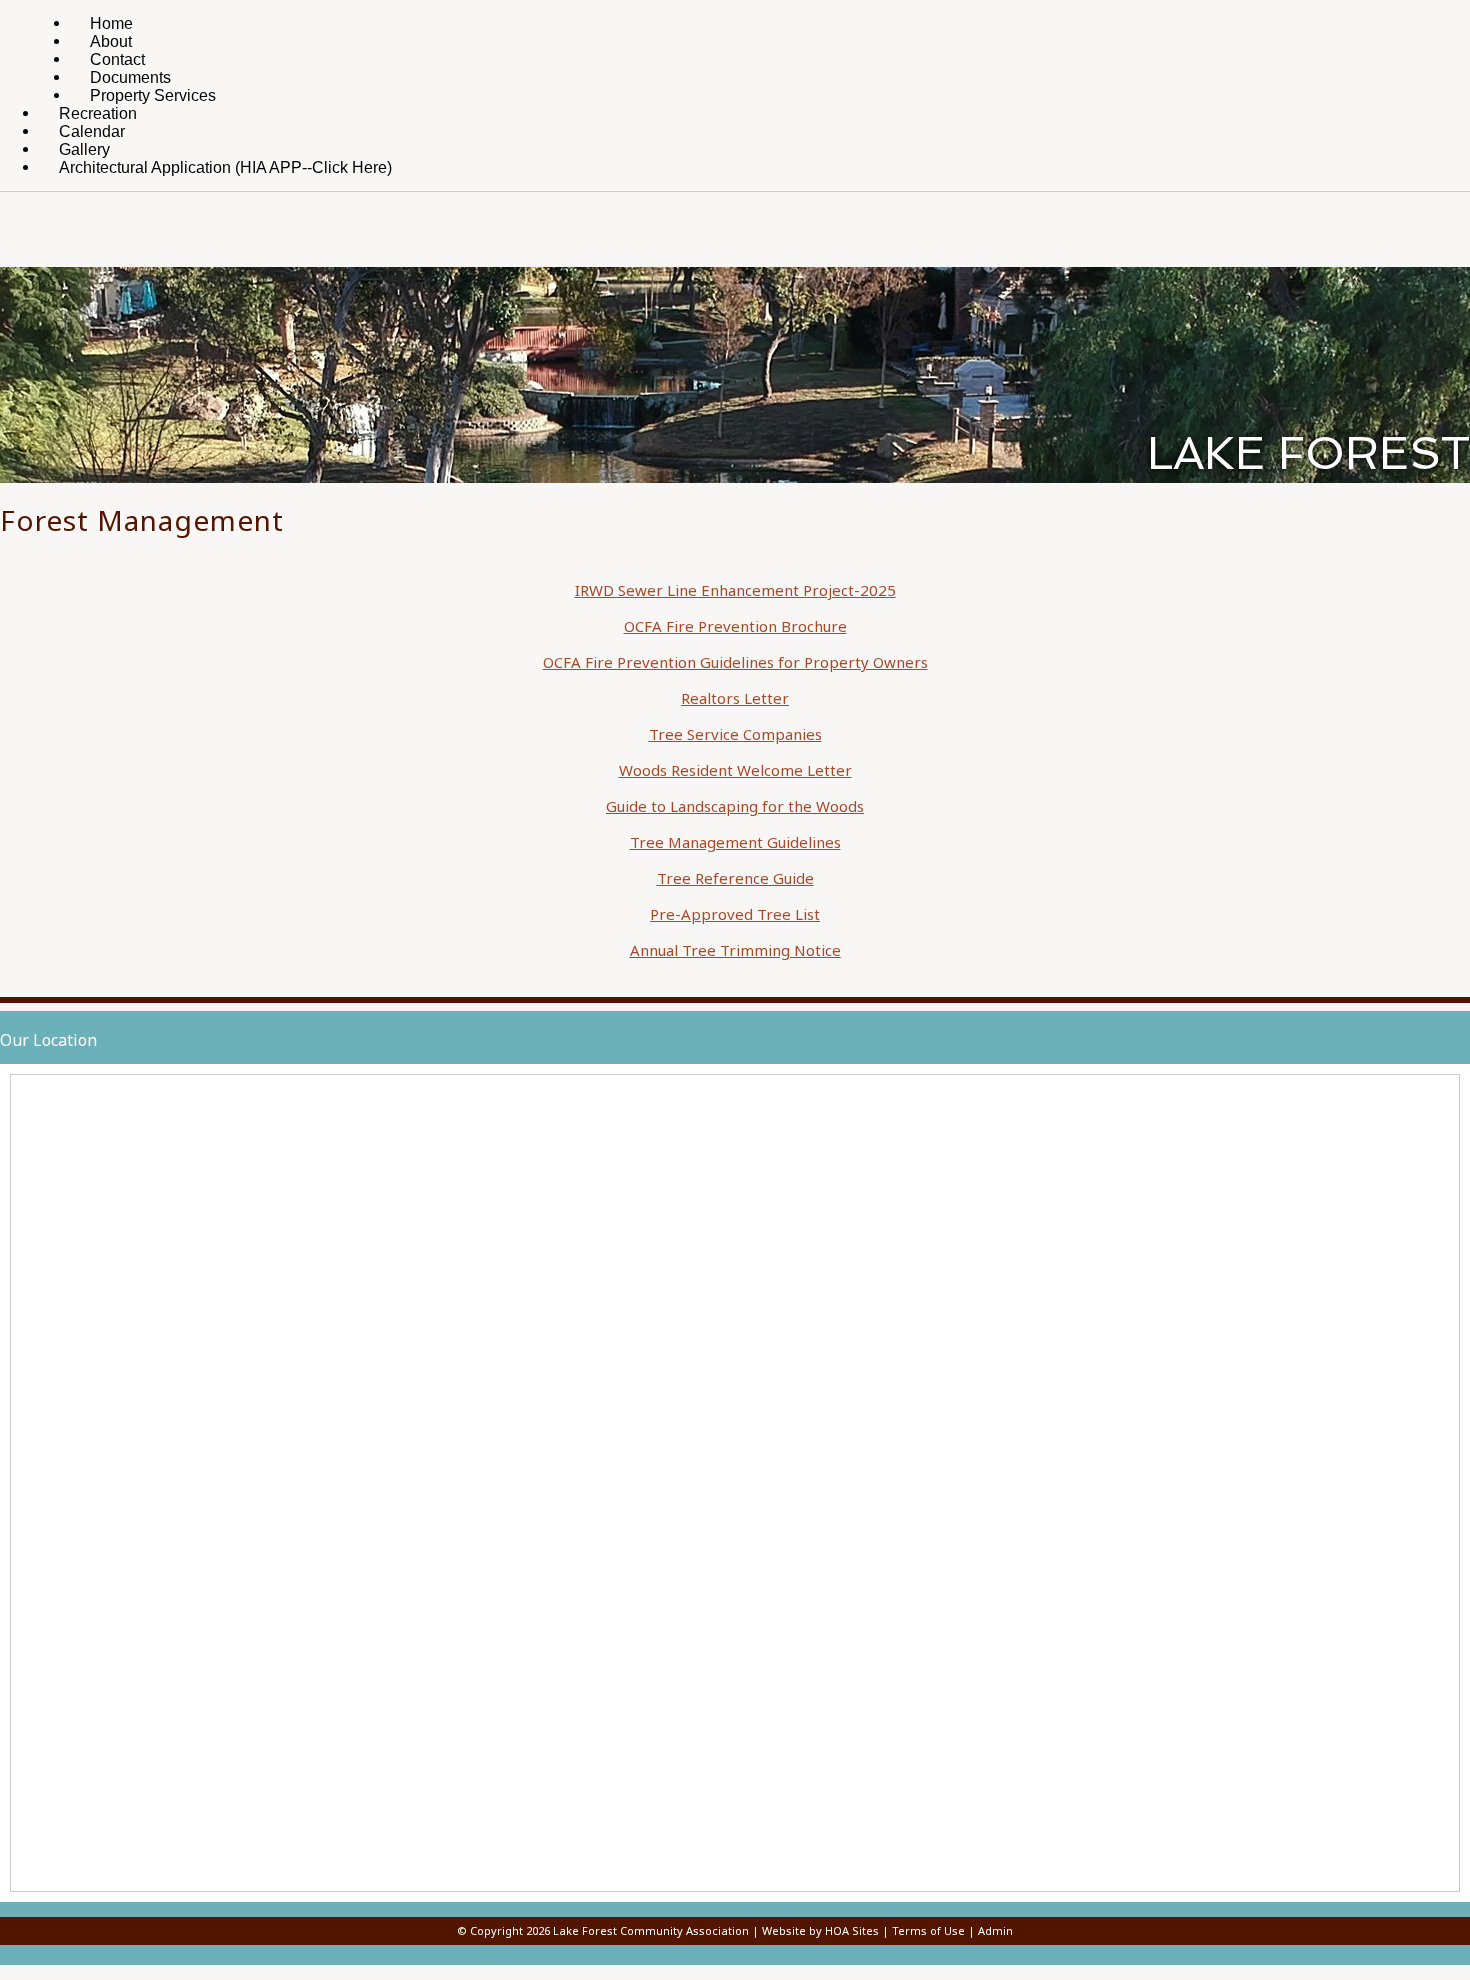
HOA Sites (852, 1930)
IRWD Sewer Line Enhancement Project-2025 (735, 590)
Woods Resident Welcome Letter (735, 770)
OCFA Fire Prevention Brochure (735, 626)
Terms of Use (928, 1930)
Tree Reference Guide (735, 878)
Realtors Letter (735, 698)
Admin (995, 1930)
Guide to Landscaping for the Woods (735, 806)
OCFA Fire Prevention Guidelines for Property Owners (735, 662)
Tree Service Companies (735, 734)
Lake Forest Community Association (651, 1930)
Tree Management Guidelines (735, 842)
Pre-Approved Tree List (735, 914)
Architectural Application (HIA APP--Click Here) (225, 167)
